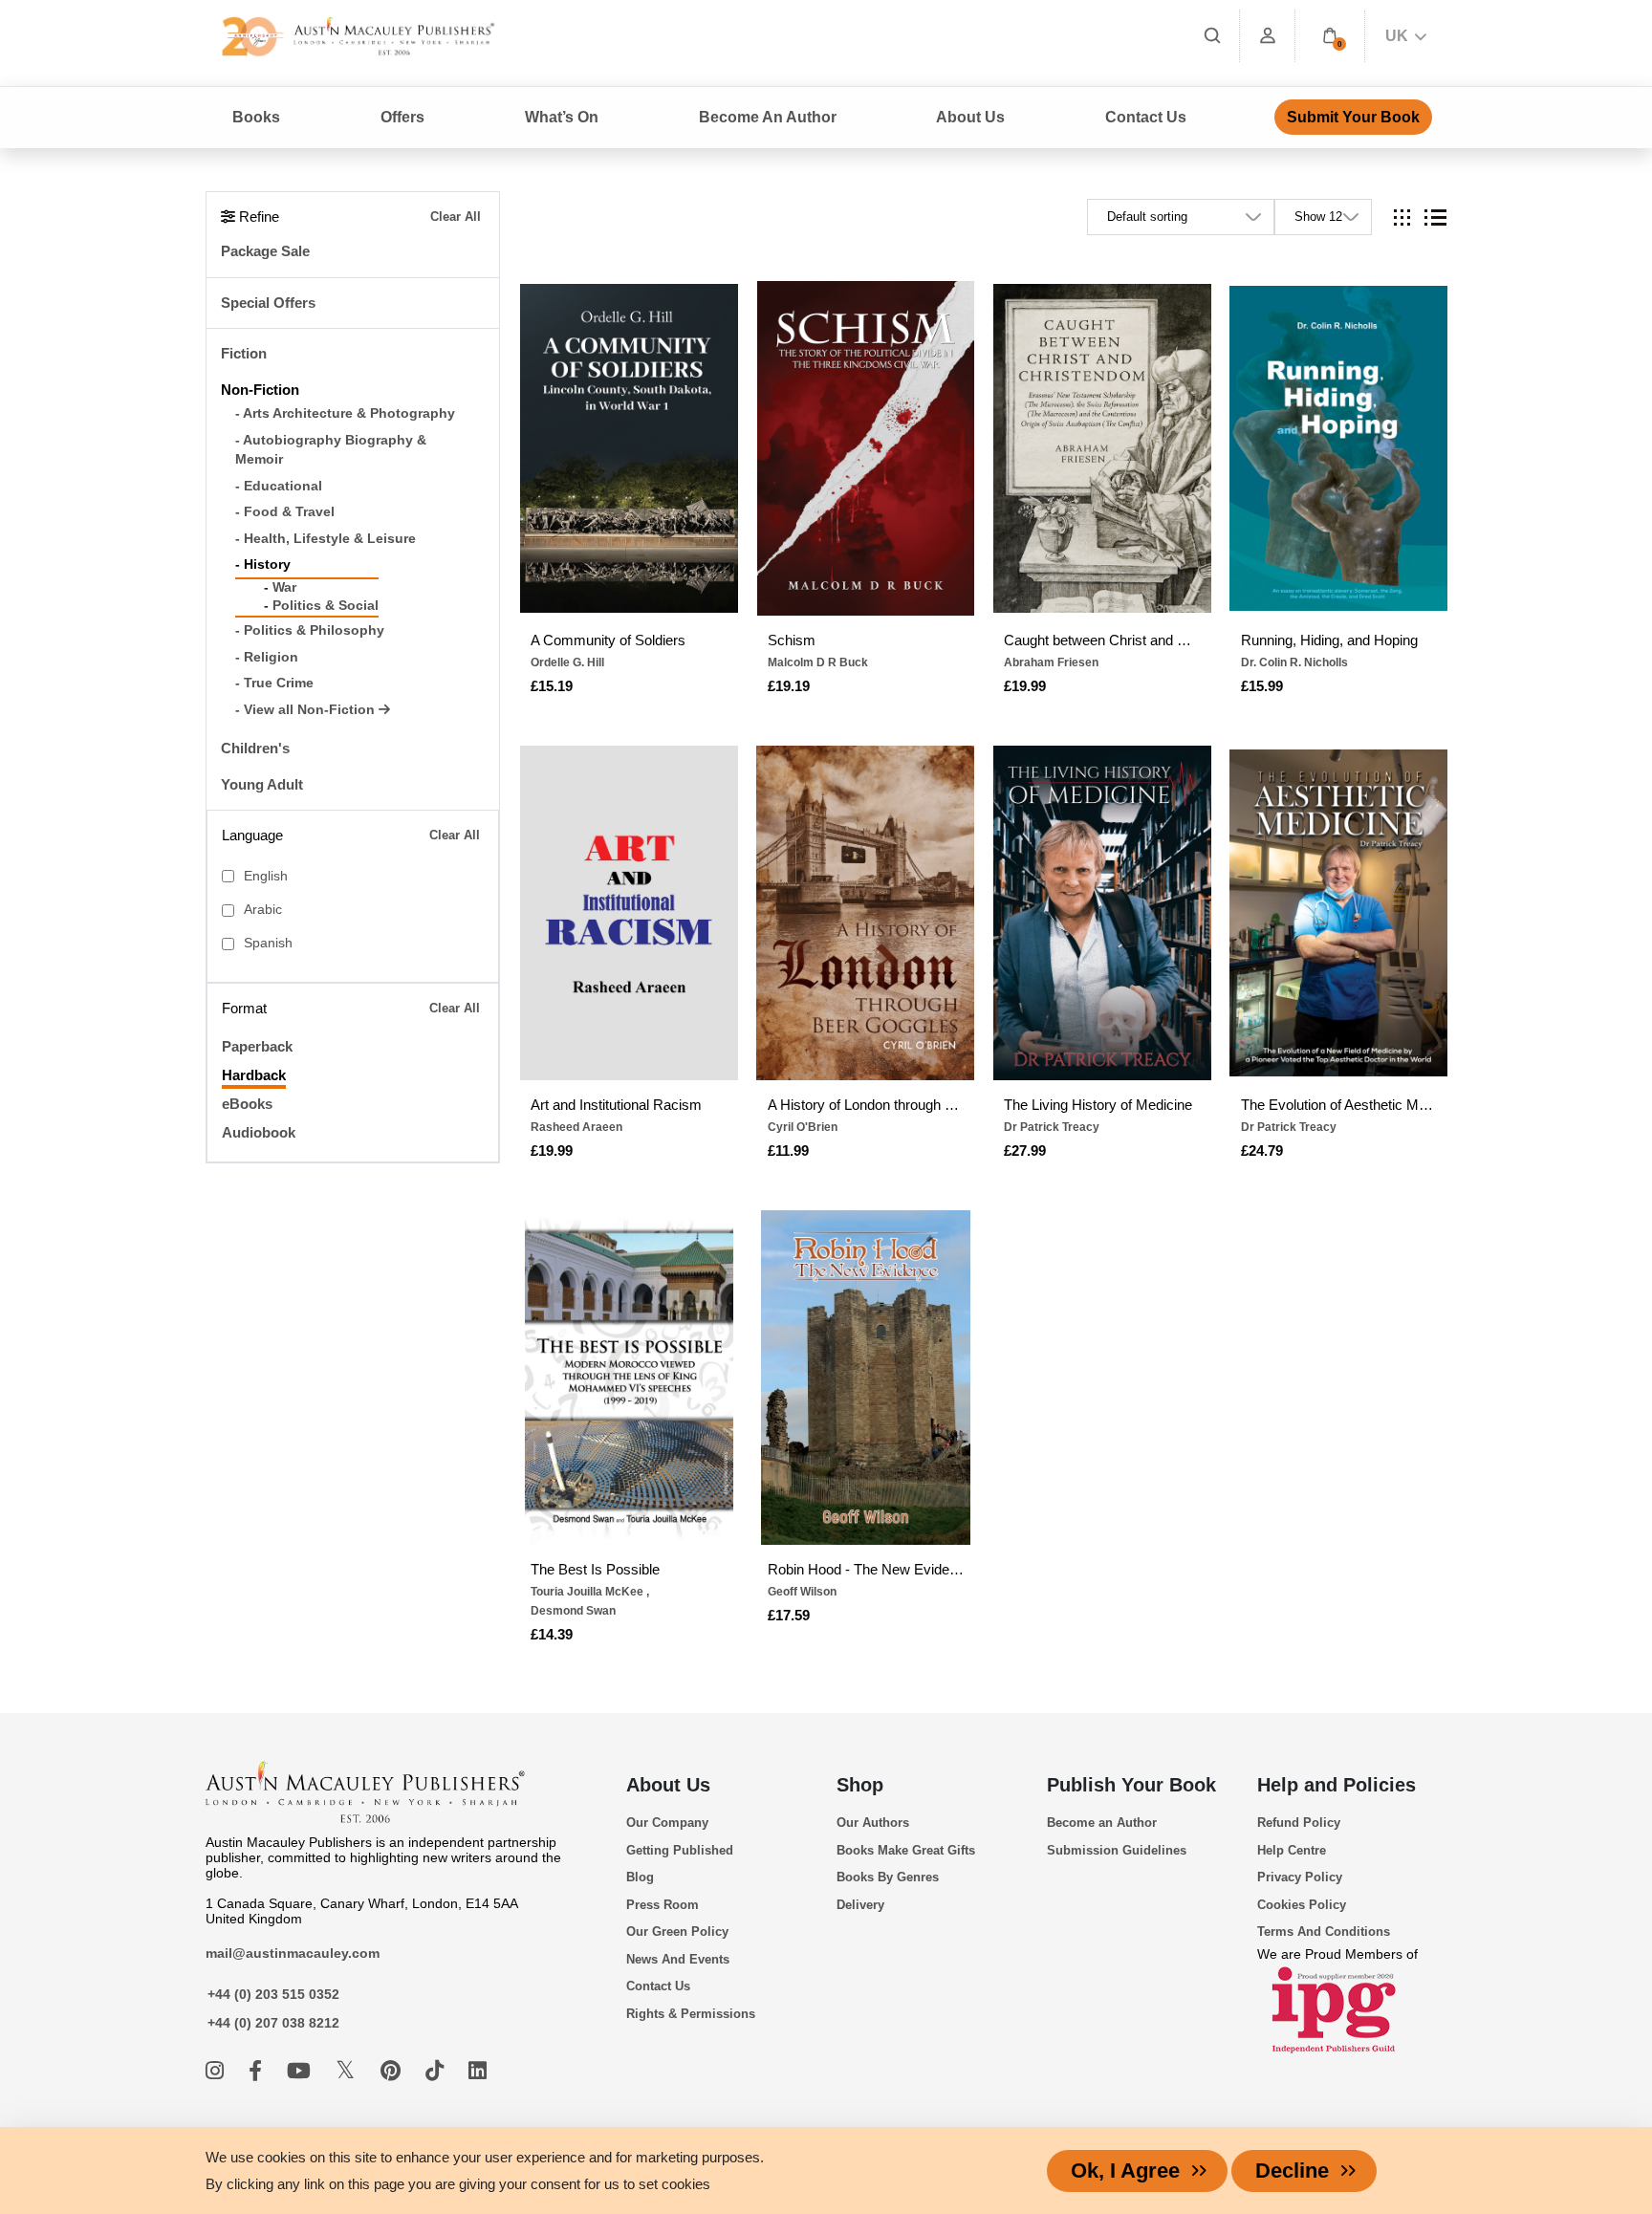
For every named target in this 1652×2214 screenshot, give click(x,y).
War (284, 587)
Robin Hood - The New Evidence (866, 1569)
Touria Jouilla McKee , (590, 1592)
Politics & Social (326, 606)
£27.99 (1025, 1150)
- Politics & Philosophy (310, 630)
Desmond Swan (573, 1611)
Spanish (268, 943)
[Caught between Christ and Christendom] (1102, 448)
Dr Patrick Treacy (1052, 1127)
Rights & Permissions (691, 2014)
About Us (668, 1785)
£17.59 (789, 1615)
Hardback (254, 1075)
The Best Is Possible (595, 1569)
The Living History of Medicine (1098, 1105)
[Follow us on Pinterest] (393, 2071)
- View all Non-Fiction (307, 710)
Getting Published (680, 1850)
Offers (402, 117)
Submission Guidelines (1117, 1850)
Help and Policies (1337, 1785)
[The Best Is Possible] (629, 1378)
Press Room (663, 1905)
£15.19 (552, 686)
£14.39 (552, 1634)
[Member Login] (1268, 36)
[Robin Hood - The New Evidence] (865, 1378)
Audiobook (259, 1132)
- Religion (267, 657)
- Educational (279, 486)
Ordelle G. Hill (567, 662)
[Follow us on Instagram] (217, 2071)
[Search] (1212, 36)
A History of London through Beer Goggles (866, 1105)
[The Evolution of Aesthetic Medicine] (1338, 913)
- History (263, 564)
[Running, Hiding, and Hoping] (1338, 448)
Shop (860, 1785)
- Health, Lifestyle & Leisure (326, 539)
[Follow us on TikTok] (437, 2071)
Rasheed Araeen (576, 1127)
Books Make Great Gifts (906, 1850)
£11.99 (788, 1150)
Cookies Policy (1302, 1905)
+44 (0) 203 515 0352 (273, 1994)
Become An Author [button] (768, 117)
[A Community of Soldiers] (629, 448)
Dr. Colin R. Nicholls (1294, 662)
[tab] (1402, 217)
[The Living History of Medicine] (1102, 913)
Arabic (263, 910)
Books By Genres (888, 1877)
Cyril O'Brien (803, 1127)
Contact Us (1146, 117)
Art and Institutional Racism (616, 1105)
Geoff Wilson (802, 1592)
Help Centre (1292, 1850)
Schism (792, 640)
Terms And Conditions (1324, 1932)
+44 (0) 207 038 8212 (273, 2023)
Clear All (456, 217)
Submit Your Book (1353, 117)
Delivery (860, 1905)
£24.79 (1262, 1150)
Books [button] (256, 117)
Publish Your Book (1131, 1785)
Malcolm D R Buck (818, 662)
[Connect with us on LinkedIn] (478, 2071)
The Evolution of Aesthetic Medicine (1339, 1105)
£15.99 (1262, 686)
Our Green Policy (677, 1932)
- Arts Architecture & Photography (345, 413)
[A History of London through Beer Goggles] (865, 913)
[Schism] (865, 448)
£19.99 (1025, 686)
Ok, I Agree (1125, 2171)
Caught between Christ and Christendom (1102, 640)
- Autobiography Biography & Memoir (331, 450)
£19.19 (789, 686)
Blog (640, 1877)
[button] (1330, 36)
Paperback (257, 1046)
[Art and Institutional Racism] (629, 913)
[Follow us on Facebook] (258, 2071)
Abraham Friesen (1051, 662)
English (266, 876)
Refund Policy (1299, 1823)
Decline (1292, 2171)
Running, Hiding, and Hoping (1329, 640)
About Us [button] (970, 117)
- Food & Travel (285, 512)
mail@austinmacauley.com (293, 1953)
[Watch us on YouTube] (302, 2071)
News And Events (678, 1959)
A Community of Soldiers (608, 640)
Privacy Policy (1300, 1877)
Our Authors (873, 1823)
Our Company (667, 1823)
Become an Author (1102, 1823)
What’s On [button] (562, 117)
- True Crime (274, 683)
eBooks (247, 1104)
